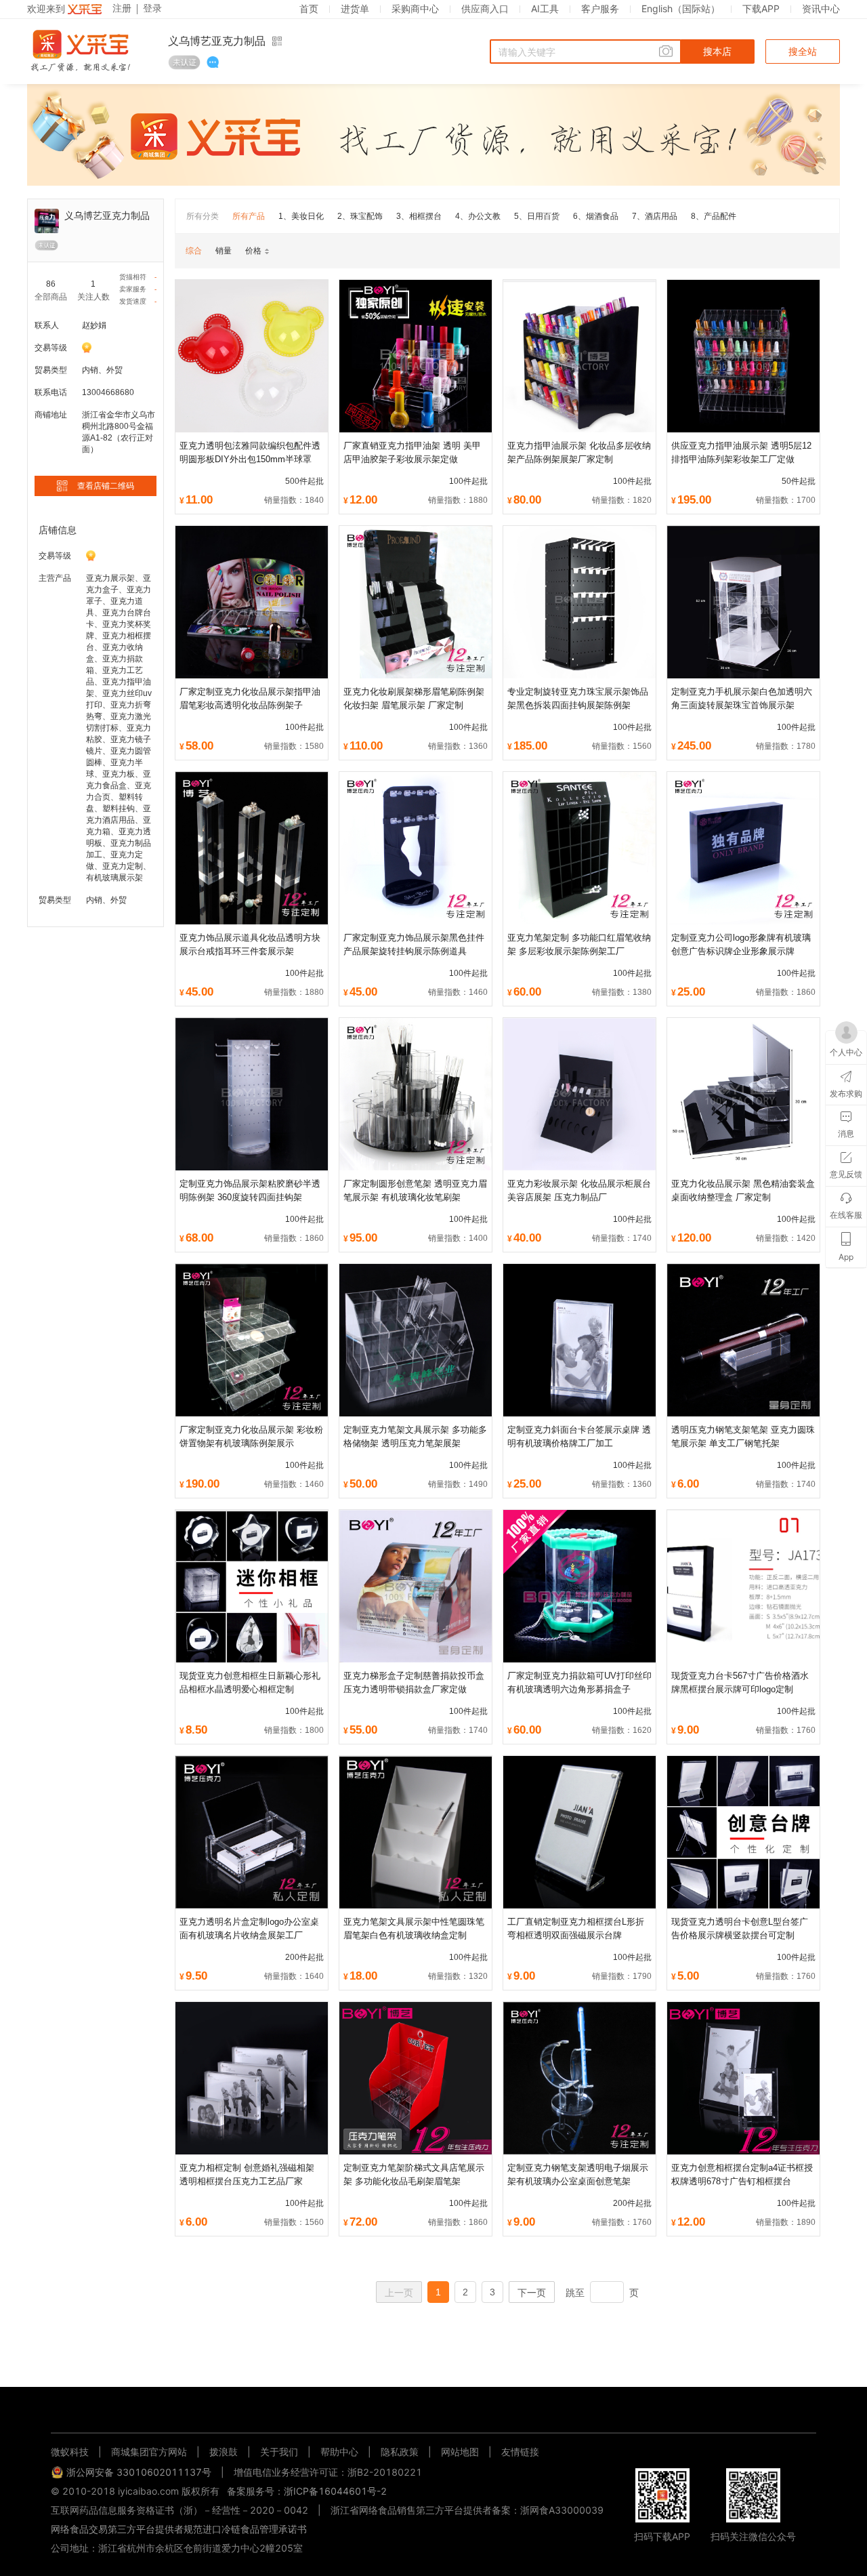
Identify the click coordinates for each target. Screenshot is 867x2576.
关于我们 (279, 2452)
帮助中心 (339, 2452)
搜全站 (803, 52)
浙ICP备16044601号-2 (335, 2491)
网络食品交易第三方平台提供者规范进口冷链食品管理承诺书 (179, 2529)
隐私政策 (400, 2452)
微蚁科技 (70, 2452)
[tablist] (433, 2411)
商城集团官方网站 (149, 2452)
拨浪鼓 (224, 2452)
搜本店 (717, 52)
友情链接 (520, 2452)
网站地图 (460, 2452)
